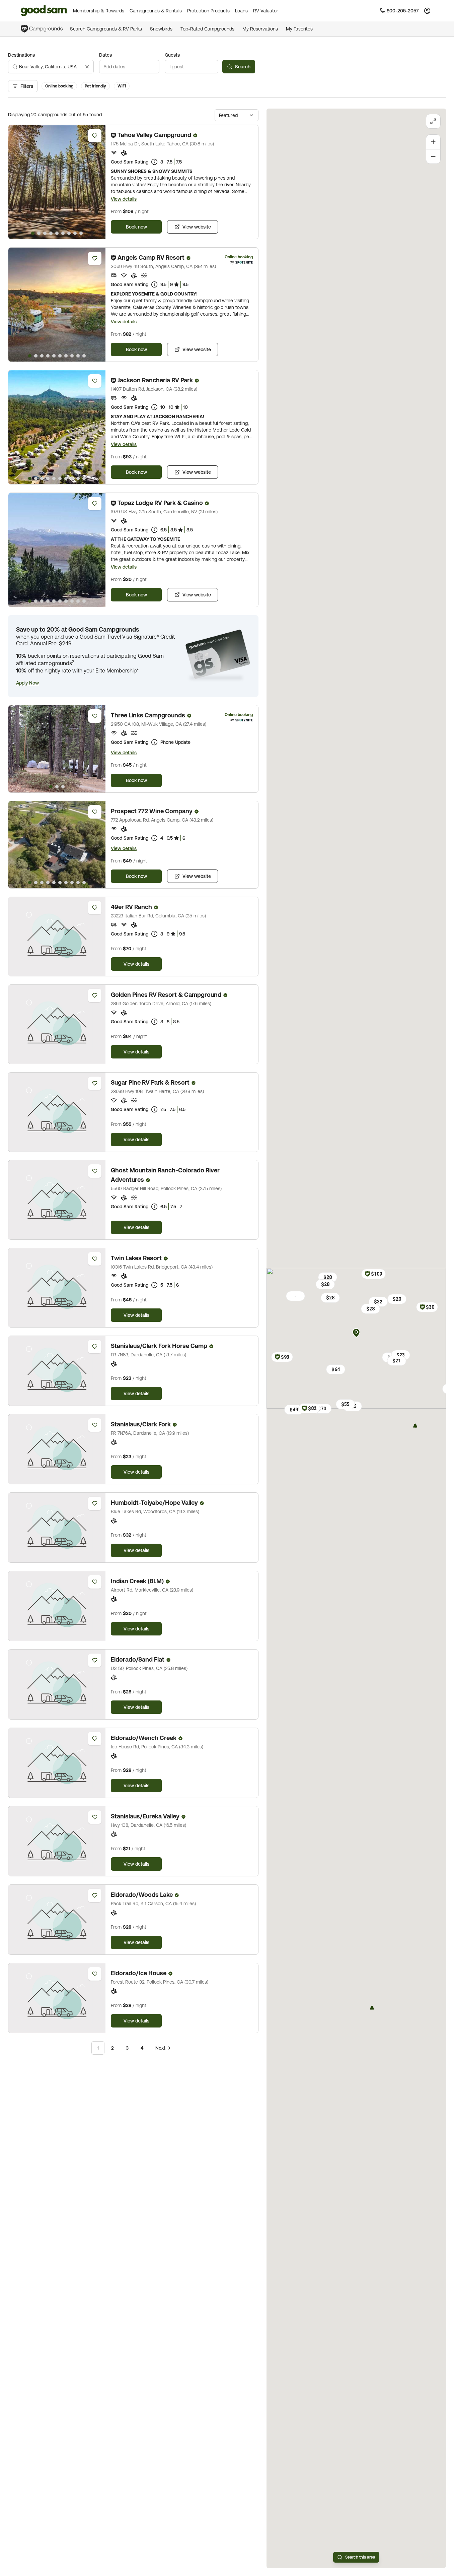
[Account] (427, 11)
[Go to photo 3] (45, 233)
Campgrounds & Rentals (156, 11)
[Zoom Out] (433, 156)
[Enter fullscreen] (433, 121)
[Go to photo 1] (33, 233)
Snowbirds (161, 29)
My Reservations (260, 29)
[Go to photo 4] (51, 233)
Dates (105, 55)
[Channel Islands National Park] (372, 2008)
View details (124, 199)
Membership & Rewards (99, 11)
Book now (136, 227)
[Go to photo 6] (63, 233)
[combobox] (51, 67)
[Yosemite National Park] (415, 1426)
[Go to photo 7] (69, 233)
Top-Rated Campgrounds (207, 29)
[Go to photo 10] (84, 356)
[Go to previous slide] (16, 182)
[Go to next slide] (97, 182)
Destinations (21, 55)
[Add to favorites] (95, 136)
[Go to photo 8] (75, 233)
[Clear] (87, 67)
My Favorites (299, 29)
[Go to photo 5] (57, 233)
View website (197, 227)
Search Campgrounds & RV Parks (106, 29)
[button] (27, 683)
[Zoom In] (433, 142)
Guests (172, 55)
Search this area (360, 2557)
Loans (241, 11)
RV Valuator (266, 11)
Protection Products (208, 11)
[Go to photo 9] (81, 233)
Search (243, 67)
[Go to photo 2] (39, 233)
